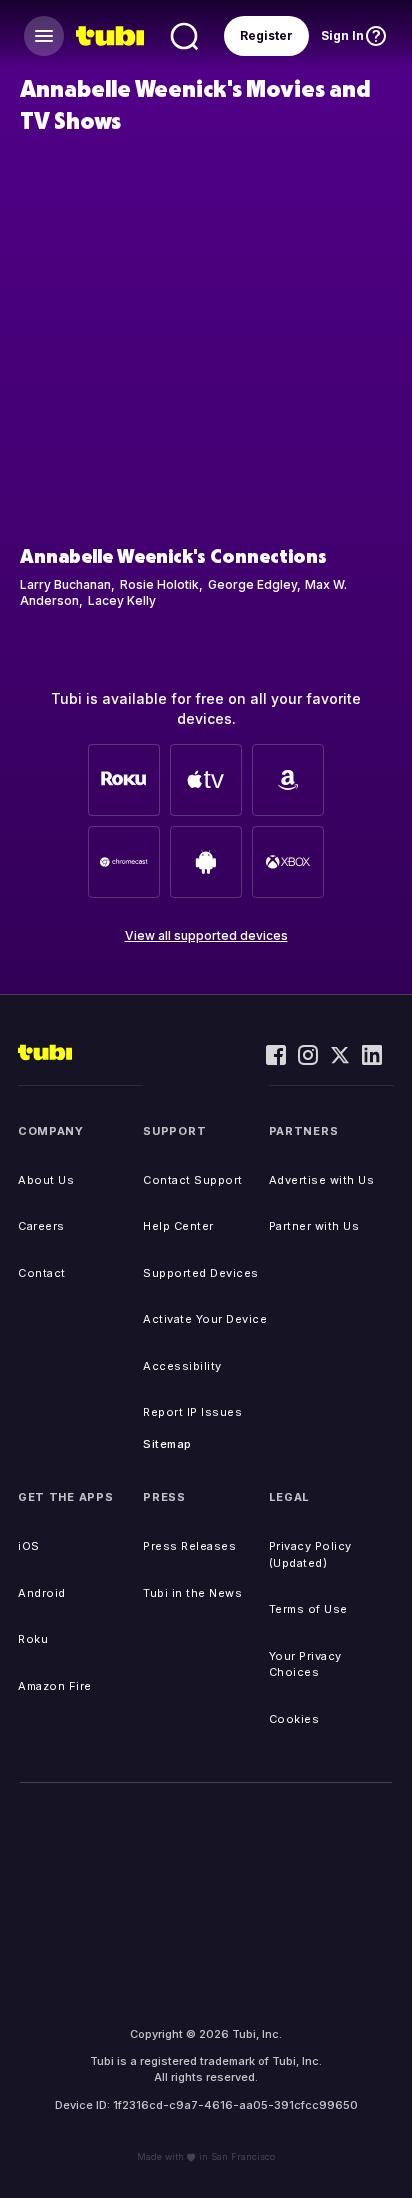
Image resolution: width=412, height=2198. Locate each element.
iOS (29, 1546)
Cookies (294, 1719)
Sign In (342, 35)
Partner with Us (314, 1226)
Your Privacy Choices (305, 1664)
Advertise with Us (322, 1180)
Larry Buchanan (65, 584)
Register (266, 35)
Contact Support (193, 1180)
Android (42, 1593)
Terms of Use (308, 1609)
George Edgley (252, 584)
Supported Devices (201, 1273)
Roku (33, 1639)
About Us (46, 1180)
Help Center (178, 1226)
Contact (42, 1273)
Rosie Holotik (159, 584)
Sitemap (167, 1444)
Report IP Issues (192, 1412)
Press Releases (189, 1546)
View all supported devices (206, 935)
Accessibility (182, 1366)
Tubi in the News (192, 1593)
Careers (41, 1226)
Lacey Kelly (122, 600)
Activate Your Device (205, 1319)
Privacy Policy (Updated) (310, 1554)
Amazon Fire (55, 1686)
